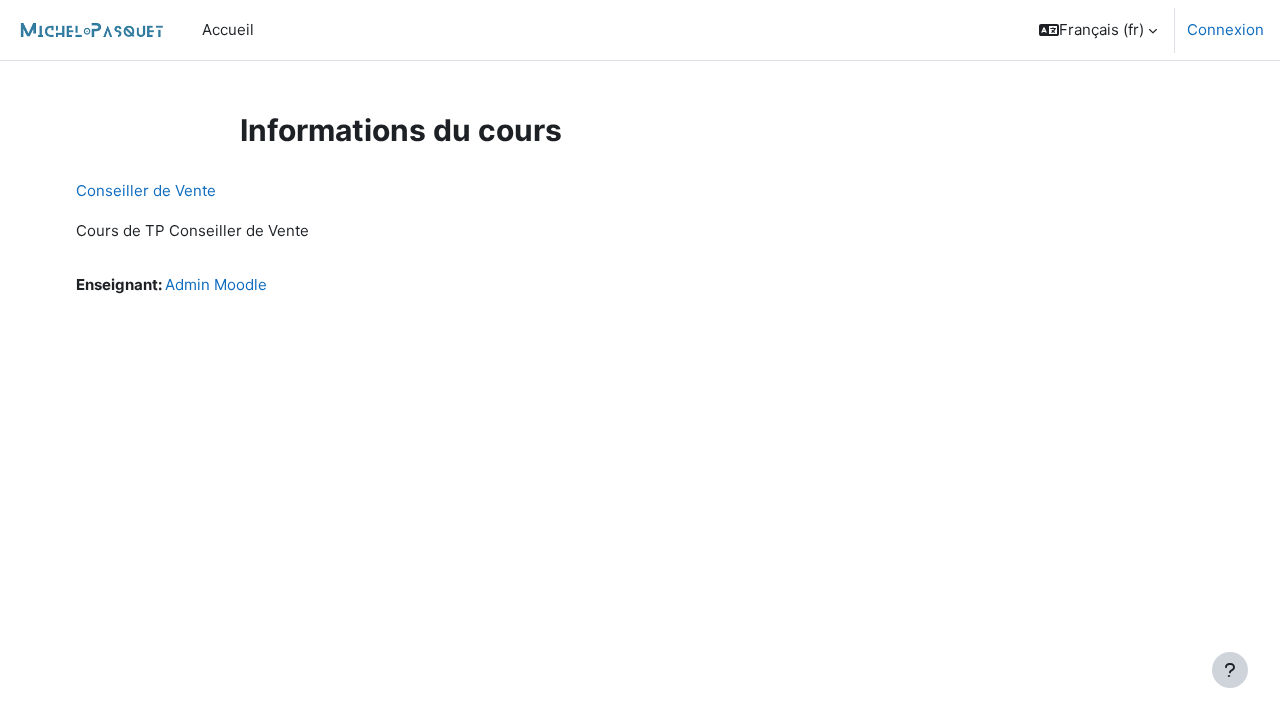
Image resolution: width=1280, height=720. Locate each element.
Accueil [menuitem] (228, 29)
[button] (1098, 30)
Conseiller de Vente (146, 190)
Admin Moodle (216, 284)
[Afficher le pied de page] (1230, 670)
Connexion (1225, 29)
